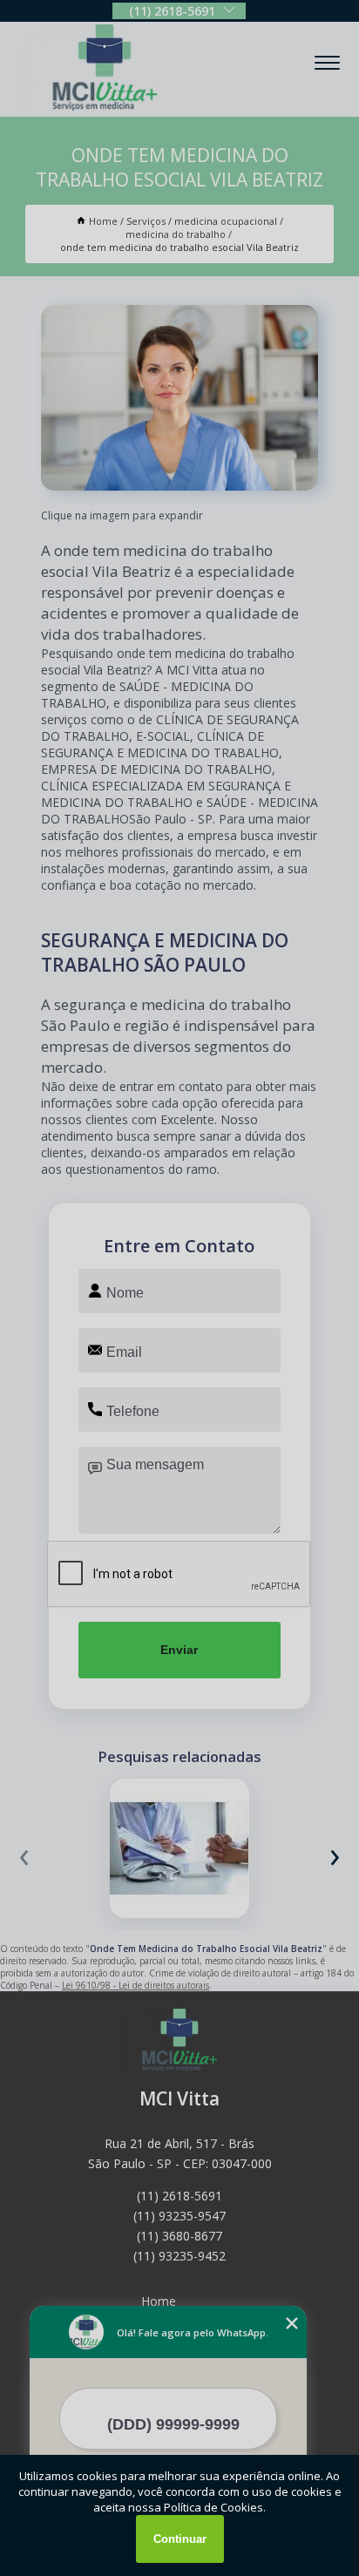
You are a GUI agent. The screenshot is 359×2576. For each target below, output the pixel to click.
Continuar (180, 2539)
